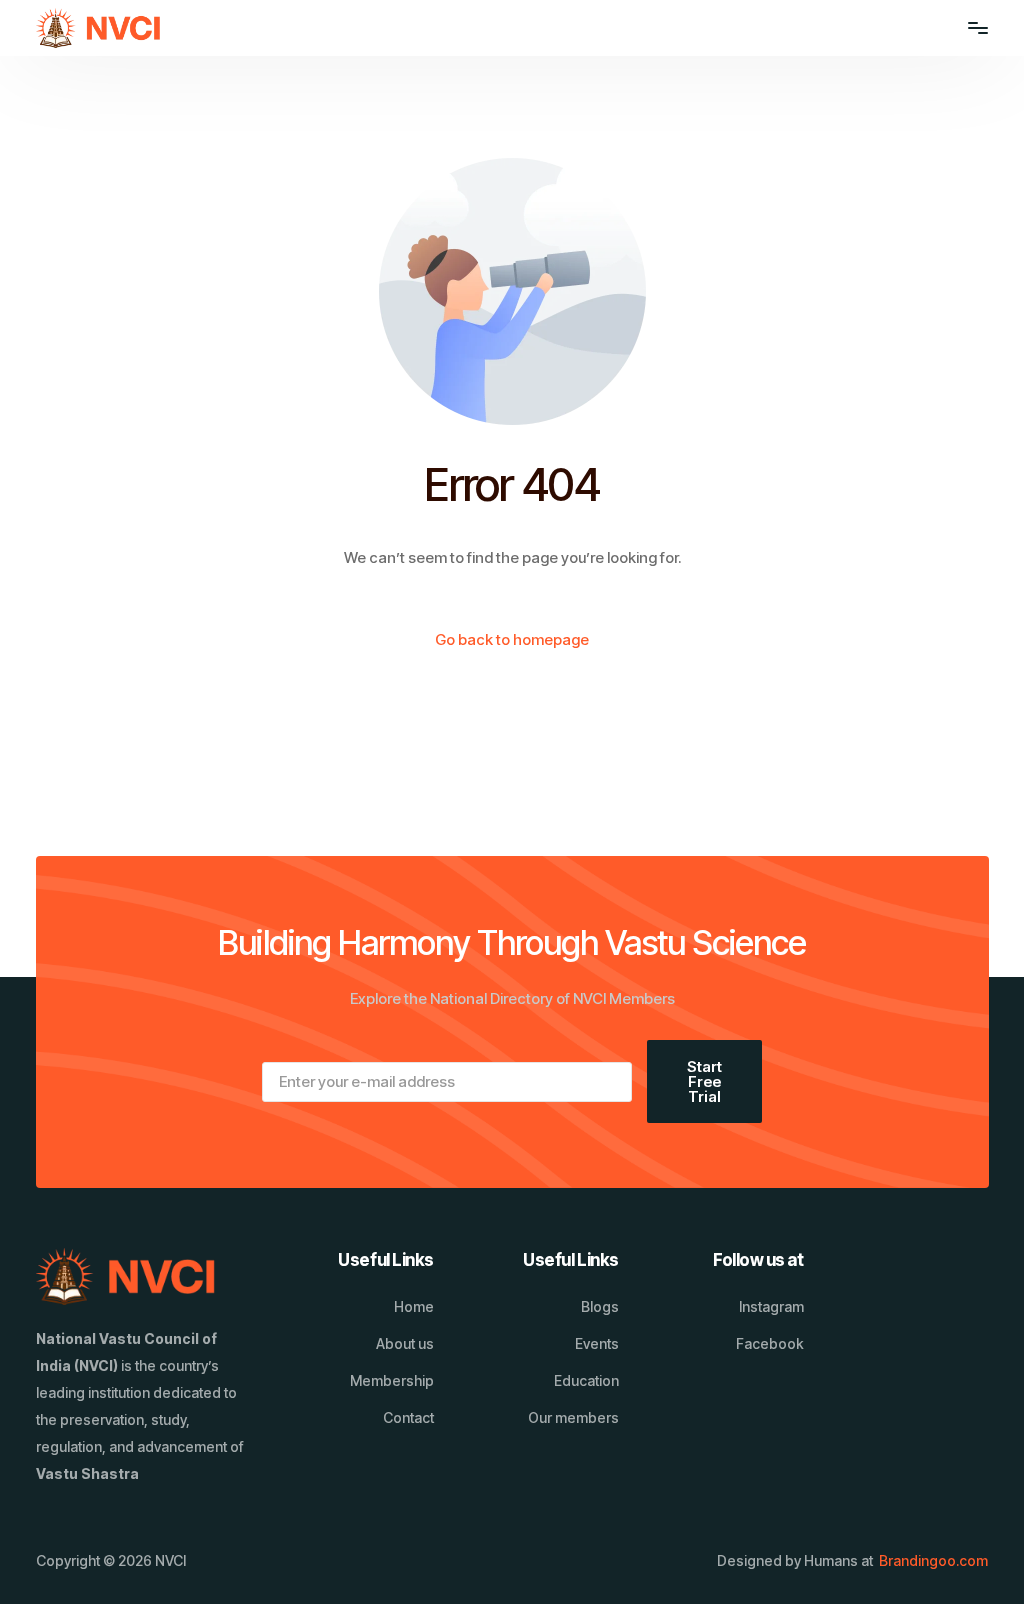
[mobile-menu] (968, 28)
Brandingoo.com (933, 1560)
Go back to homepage (512, 639)
